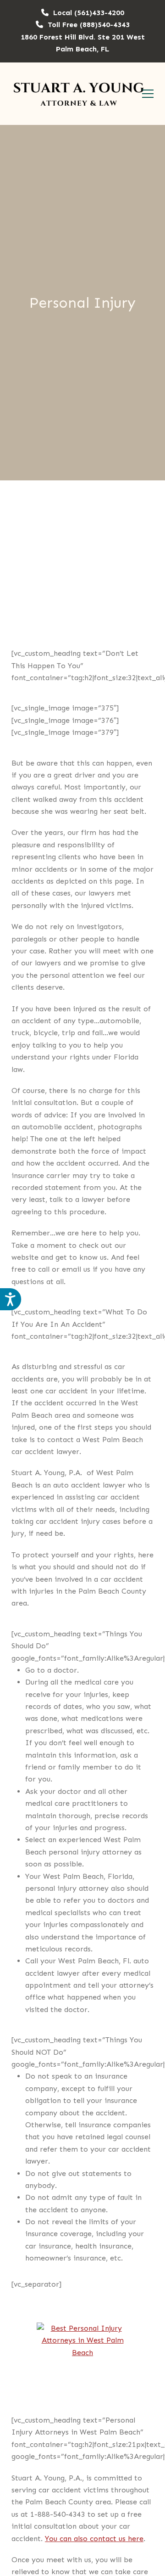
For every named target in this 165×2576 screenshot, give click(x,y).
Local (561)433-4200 (89, 13)
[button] (148, 94)
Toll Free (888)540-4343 (89, 25)
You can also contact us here (94, 2539)
